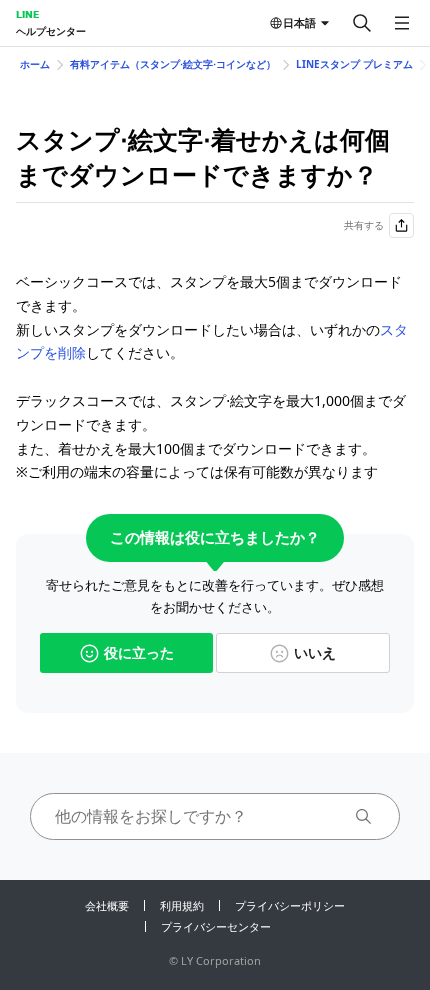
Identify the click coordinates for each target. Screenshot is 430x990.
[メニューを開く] (402, 23)
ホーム (35, 64)
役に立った (139, 652)
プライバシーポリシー (290, 905)
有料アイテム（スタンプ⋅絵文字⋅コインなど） (173, 64)
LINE (27, 14)
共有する (364, 225)
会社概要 (107, 905)
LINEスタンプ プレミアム (354, 64)
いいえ (315, 652)
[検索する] (362, 23)
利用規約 (182, 905)
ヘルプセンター (51, 31)
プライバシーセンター (216, 926)
